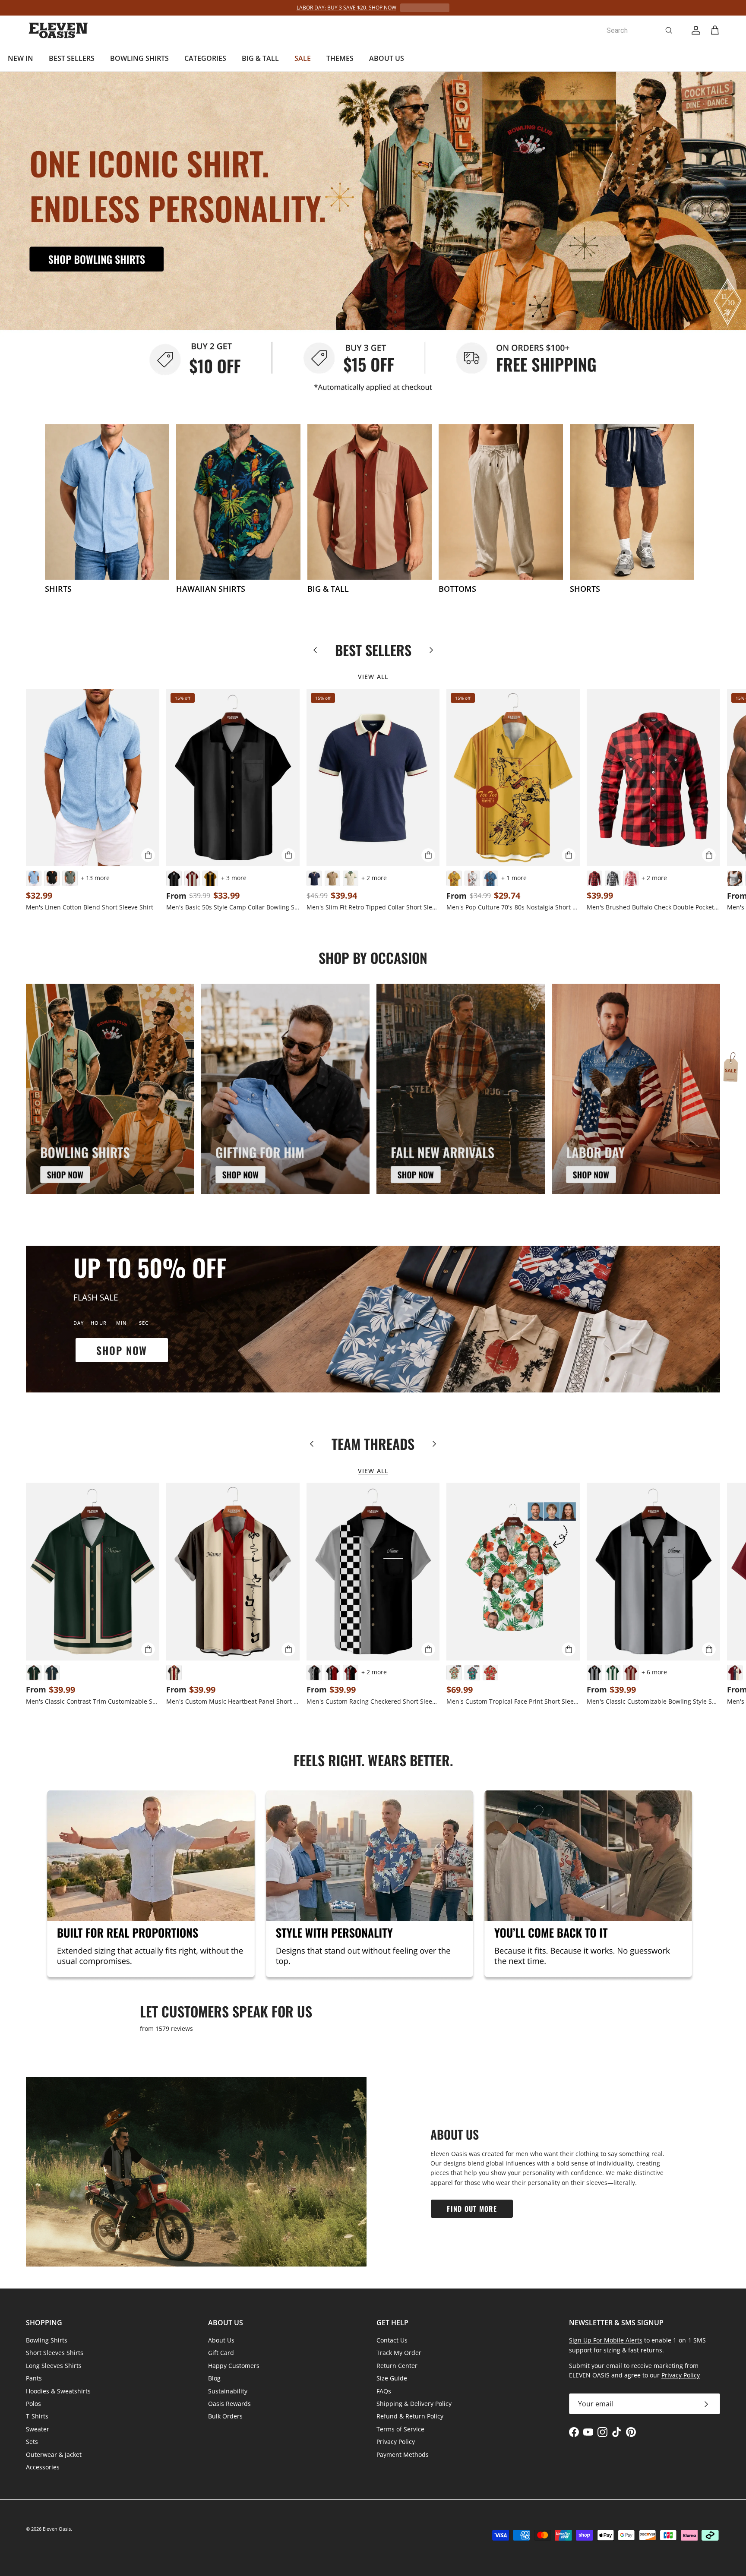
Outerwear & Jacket (54, 2454)
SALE (303, 58)
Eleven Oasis (57, 2529)
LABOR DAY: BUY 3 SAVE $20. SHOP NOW (346, 8)
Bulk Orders (225, 2416)
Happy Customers (234, 2366)
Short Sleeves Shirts (55, 2353)
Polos (33, 2404)
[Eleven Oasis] (58, 30)
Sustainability (228, 2391)
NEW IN (21, 58)
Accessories (43, 2467)
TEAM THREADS (373, 1444)
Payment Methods (403, 2454)
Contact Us (392, 2340)
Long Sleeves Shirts (54, 2366)
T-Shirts (37, 2416)
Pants (34, 2378)
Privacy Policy (396, 2442)
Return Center (397, 2366)
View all (373, 677)
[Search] (669, 30)
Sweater (38, 2429)
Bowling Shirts (47, 2340)
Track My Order (399, 2353)
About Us (221, 2340)
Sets (32, 2442)
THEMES (340, 58)
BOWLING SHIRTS (139, 58)
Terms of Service (400, 2429)
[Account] (694, 30)
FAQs (384, 2391)
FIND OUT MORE (472, 2209)
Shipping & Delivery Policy (414, 2404)
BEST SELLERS (72, 58)
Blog (214, 2378)
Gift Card (221, 2353)
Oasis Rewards (229, 2404)
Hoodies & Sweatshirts (58, 2391)
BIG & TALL (260, 58)
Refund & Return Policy (410, 2416)
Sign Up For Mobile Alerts (606, 2340)
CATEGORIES (205, 58)
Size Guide (392, 2378)
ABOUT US (387, 58)
